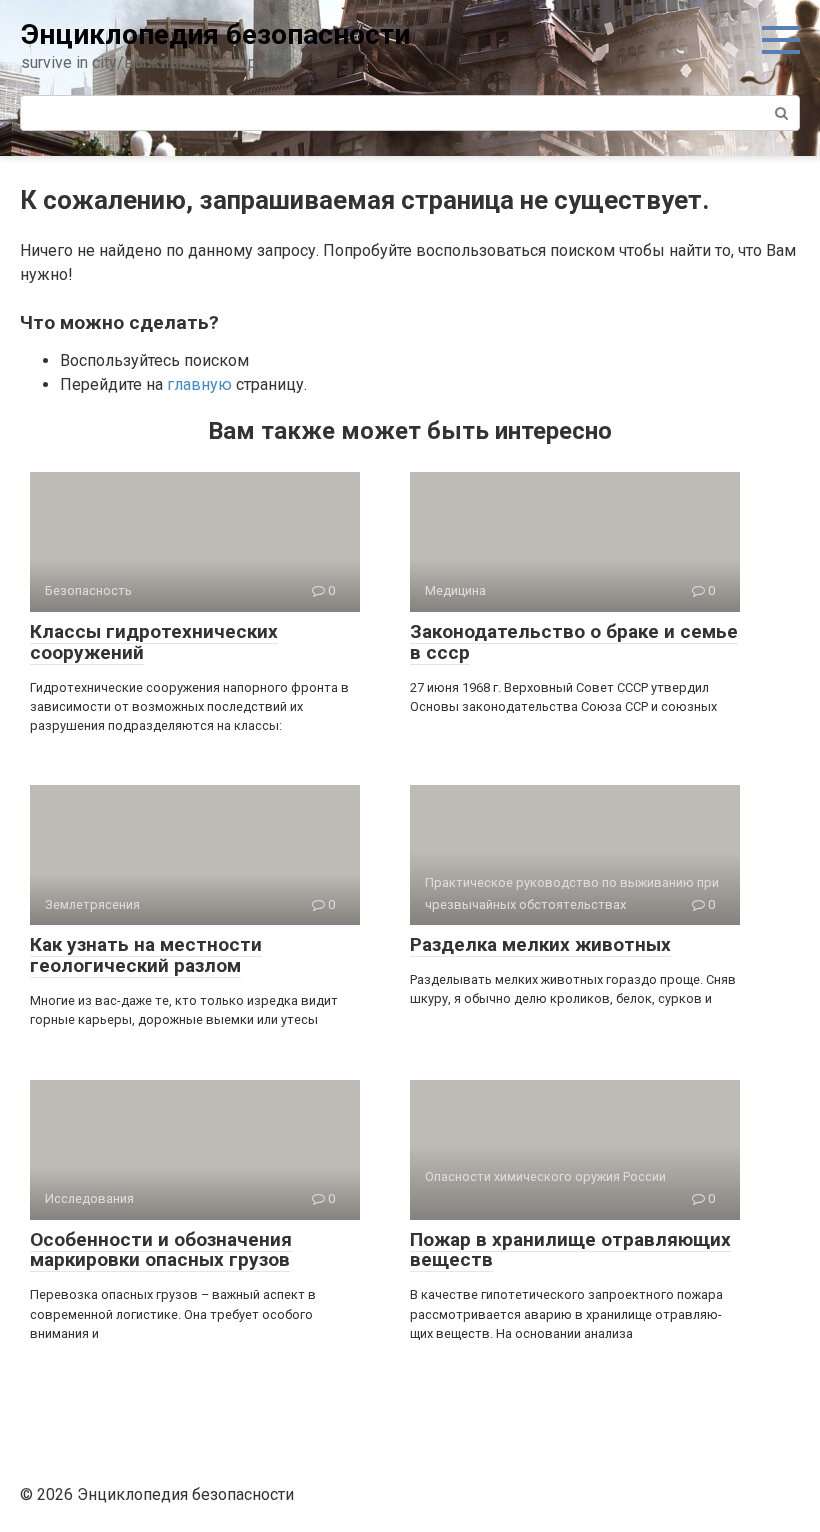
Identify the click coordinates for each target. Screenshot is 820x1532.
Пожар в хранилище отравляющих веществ (570, 1250)
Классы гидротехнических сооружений (154, 642)
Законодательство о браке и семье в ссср (574, 642)
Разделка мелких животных (540, 944)
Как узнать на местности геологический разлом (146, 955)
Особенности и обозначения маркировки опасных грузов (161, 1250)
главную (199, 384)
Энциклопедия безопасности (215, 34)
